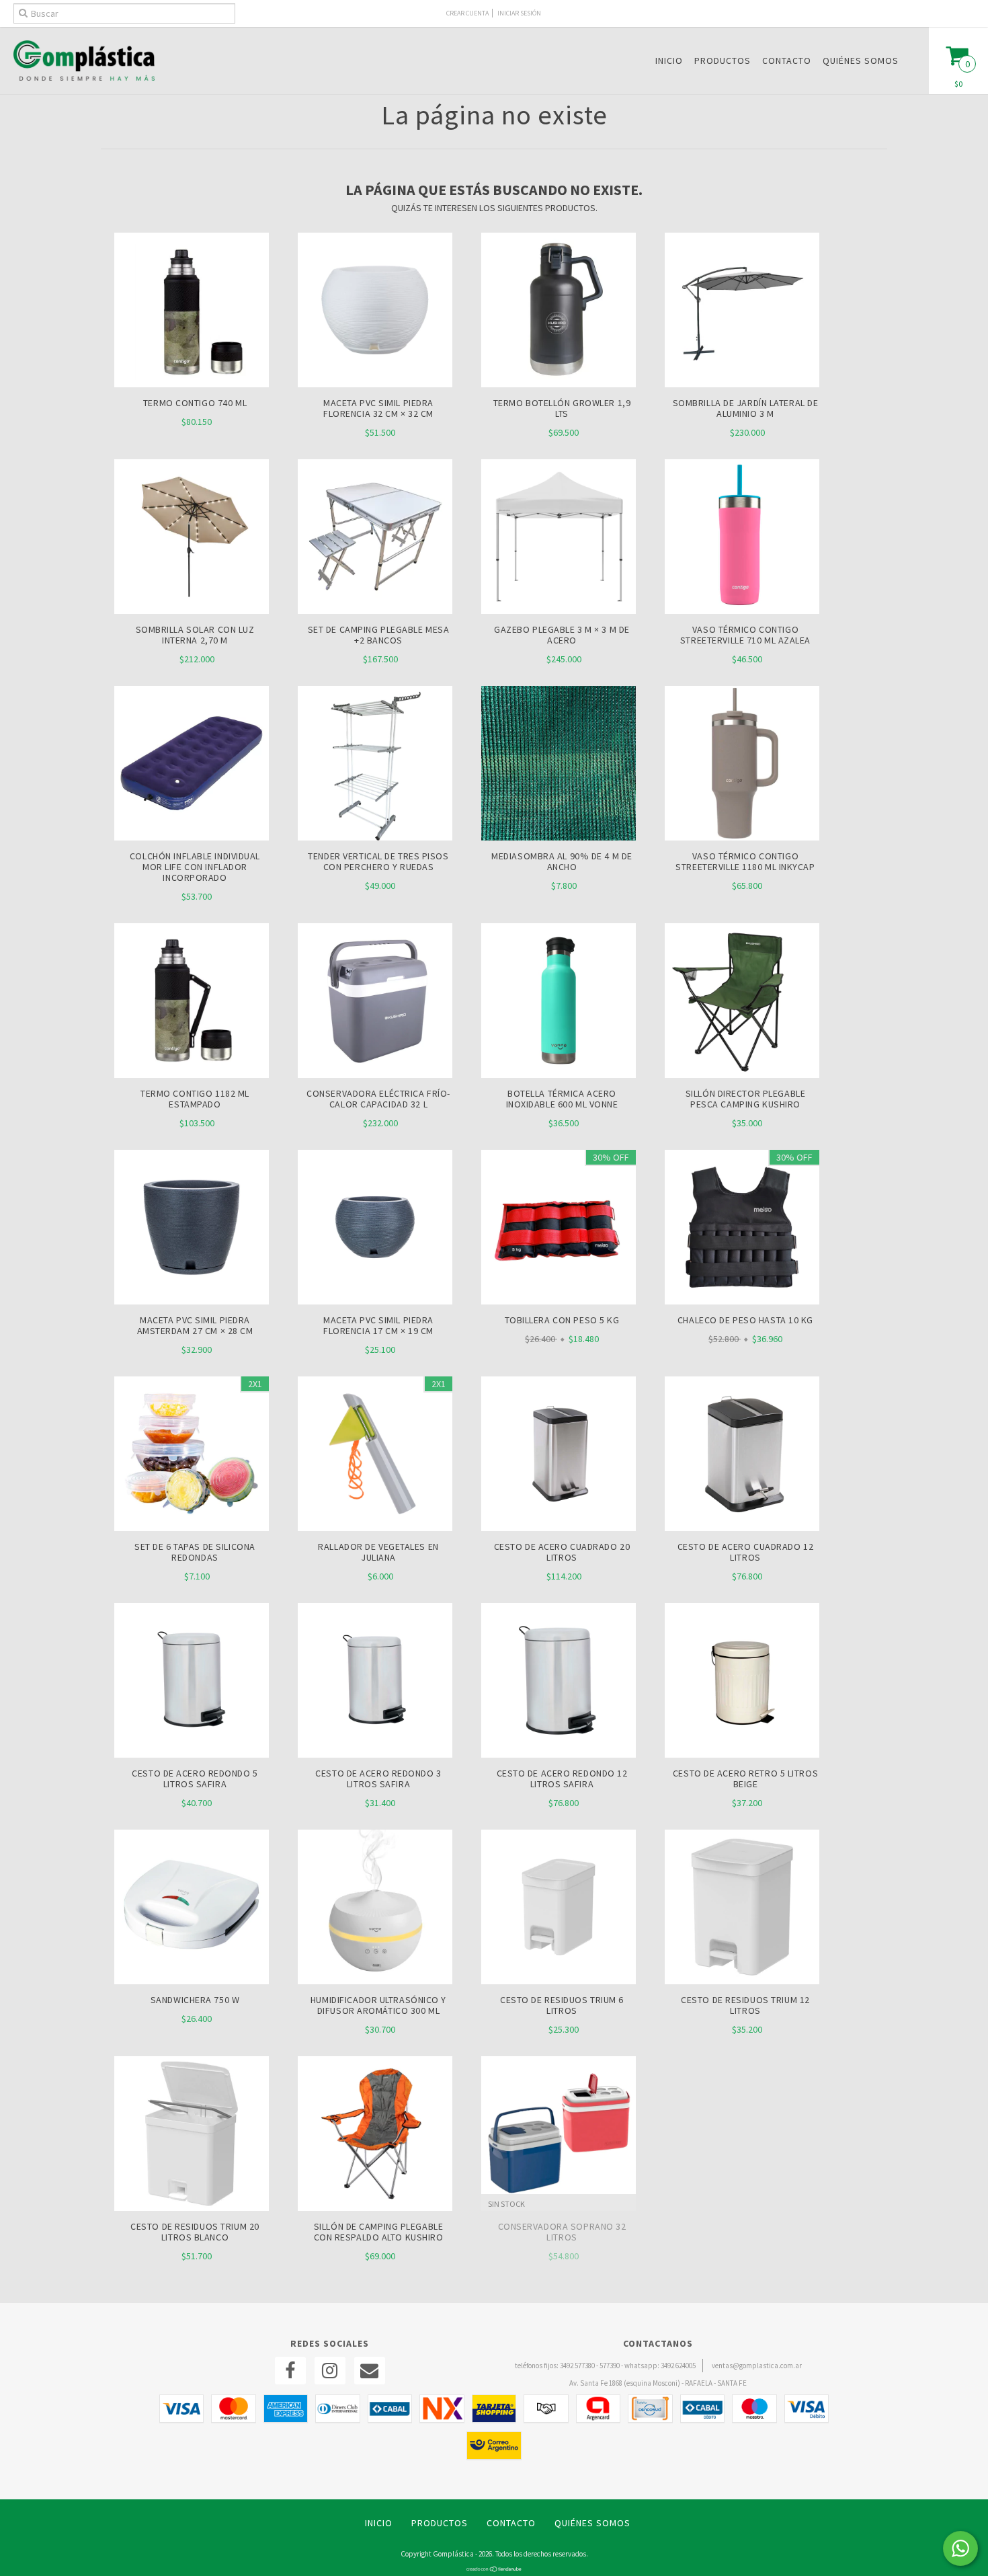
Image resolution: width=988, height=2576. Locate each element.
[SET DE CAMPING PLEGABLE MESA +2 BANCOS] (375, 611)
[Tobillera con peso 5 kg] (559, 1229)
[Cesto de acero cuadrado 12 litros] (742, 1455)
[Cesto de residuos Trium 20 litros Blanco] (192, 2135)
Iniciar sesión (519, 13)
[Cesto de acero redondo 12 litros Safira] (559, 1682)
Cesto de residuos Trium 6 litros (562, 2005)
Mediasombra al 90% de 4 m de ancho (562, 861)
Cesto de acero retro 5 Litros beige (745, 1779)
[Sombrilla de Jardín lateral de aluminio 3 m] (742, 384)
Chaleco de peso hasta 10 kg (745, 1320)
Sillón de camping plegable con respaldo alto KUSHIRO (379, 2232)
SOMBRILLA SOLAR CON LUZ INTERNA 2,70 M (195, 635)
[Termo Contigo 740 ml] (192, 384)
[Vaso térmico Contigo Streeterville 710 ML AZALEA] (742, 611)
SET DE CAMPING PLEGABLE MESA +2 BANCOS (379, 635)
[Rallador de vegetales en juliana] (375, 1455)
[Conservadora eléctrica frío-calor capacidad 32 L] (375, 1002)
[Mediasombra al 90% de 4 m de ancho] (559, 765)
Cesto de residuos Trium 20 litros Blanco (195, 2232)
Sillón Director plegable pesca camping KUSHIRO (745, 1099)
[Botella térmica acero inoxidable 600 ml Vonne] (559, 1002)
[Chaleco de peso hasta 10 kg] (742, 1229)
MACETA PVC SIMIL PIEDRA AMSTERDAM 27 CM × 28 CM (195, 1325)
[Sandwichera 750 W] (192, 1909)
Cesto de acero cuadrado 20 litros (562, 1552)
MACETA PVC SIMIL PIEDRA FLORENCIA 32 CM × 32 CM (378, 408)
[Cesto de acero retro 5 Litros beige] (742, 1682)
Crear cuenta (467, 13)
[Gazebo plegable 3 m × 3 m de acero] (559, 611)
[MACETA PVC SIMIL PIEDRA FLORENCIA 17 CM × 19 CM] (375, 1229)
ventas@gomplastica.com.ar (757, 2366)
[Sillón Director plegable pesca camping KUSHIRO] (742, 1002)
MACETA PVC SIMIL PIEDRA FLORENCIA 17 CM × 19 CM (378, 1325)
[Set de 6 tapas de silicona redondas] (192, 1455)
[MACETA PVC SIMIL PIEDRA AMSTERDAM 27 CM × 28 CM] (192, 1229)
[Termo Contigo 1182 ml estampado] (192, 1002)
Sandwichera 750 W (195, 2000)
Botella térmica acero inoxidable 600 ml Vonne (562, 1099)
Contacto (787, 61)
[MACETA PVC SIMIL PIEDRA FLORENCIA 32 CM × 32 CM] (375, 384)
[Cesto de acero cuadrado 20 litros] (559, 1455)
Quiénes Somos (861, 61)
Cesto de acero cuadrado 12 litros (746, 1552)
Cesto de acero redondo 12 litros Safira (562, 1779)
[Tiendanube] (494, 2569)
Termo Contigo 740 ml (195, 403)
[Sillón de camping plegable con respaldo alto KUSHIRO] (375, 2135)
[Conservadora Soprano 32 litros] (559, 2135)
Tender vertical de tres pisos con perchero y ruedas (378, 861)
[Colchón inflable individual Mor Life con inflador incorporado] (192, 837)
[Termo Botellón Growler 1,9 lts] (559, 384)
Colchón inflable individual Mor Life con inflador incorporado (195, 867)
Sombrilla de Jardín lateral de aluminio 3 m (746, 408)
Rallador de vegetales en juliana (378, 1552)
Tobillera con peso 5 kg (562, 1320)
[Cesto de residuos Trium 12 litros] (742, 1909)
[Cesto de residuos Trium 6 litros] (559, 1909)
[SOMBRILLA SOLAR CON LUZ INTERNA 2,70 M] (192, 611)
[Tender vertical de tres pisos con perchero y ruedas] (375, 837)
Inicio (669, 61)
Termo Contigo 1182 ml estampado (195, 1099)
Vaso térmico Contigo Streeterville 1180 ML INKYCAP (745, 861)
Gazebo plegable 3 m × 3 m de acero (562, 635)
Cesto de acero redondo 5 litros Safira (195, 1779)
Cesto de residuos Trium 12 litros (745, 2005)
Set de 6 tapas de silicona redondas (195, 1552)
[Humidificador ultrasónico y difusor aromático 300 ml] (375, 1909)
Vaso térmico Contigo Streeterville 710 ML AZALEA (745, 635)
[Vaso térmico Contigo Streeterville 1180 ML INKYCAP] (742, 765)
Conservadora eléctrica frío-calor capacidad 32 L (378, 1099)
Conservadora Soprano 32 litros (562, 2232)
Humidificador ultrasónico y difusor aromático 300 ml (378, 2005)
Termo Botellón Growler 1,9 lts (562, 408)
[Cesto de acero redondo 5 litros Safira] (192, 1682)
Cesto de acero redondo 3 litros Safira (378, 1779)
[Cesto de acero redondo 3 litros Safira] (375, 1682)
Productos (723, 61)
